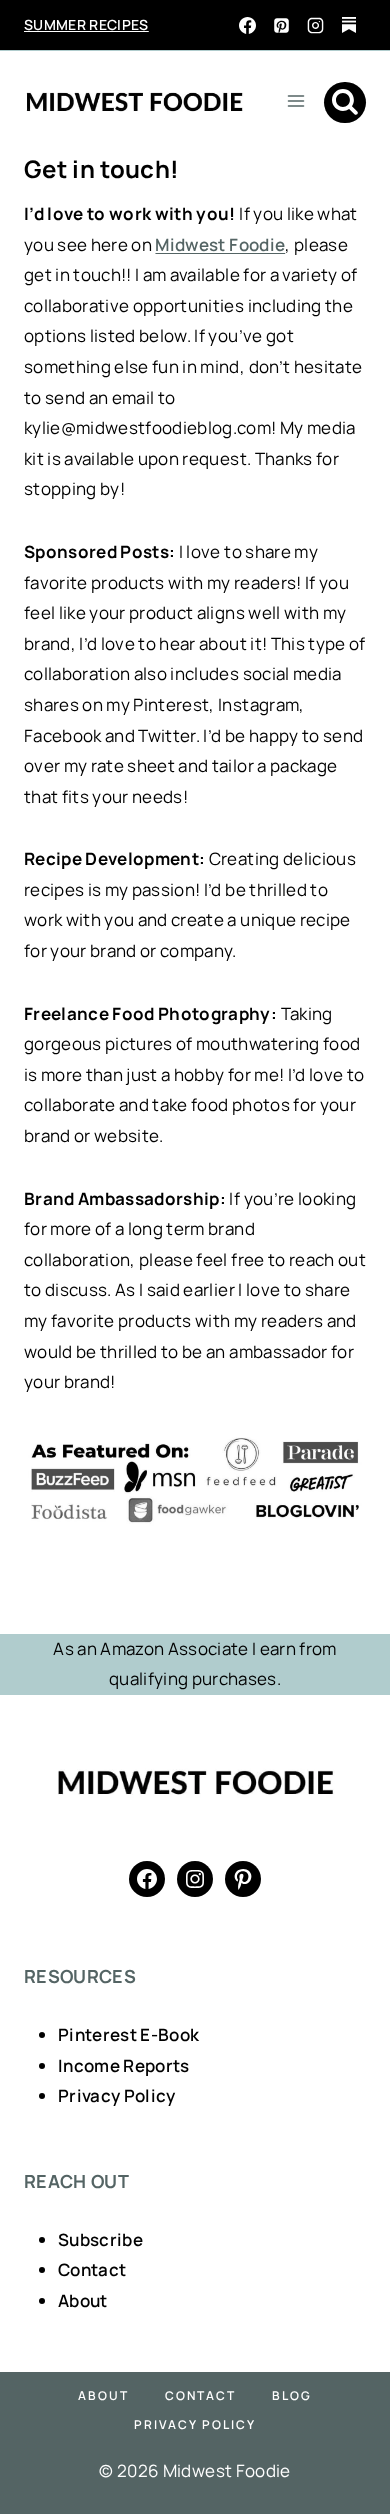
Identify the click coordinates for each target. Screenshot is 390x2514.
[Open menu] (295, 100)
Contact (92, 2269)
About (83, 2300)
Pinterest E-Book (128, 2034)
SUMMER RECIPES (86, 24)
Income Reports (124, 2065)
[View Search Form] (345, 103)
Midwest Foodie (220, 244)
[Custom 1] (349, 25)
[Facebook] (247, 25)
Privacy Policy (117, 2095)
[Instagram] (315, 25)
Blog (292, 2395)
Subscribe (100, 2239)
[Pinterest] (281, 25)
